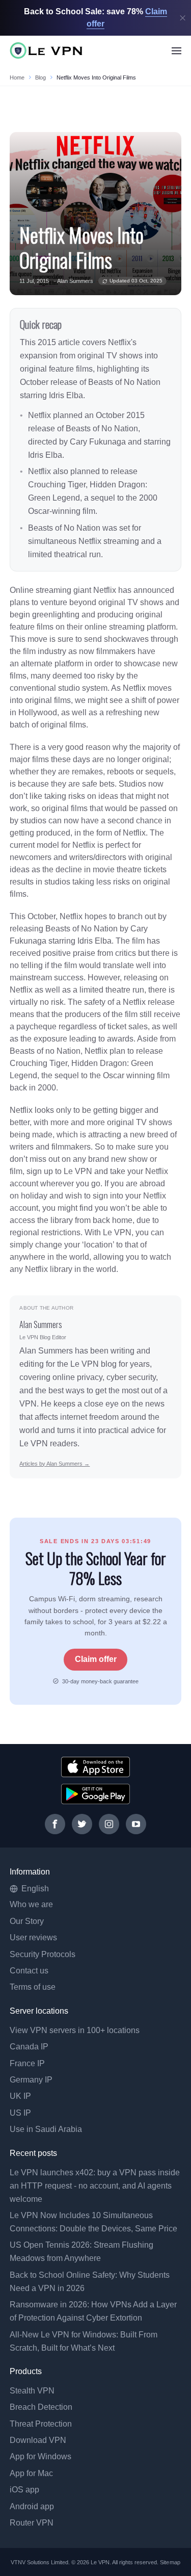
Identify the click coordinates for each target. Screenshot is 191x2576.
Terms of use (33, 1987)
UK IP (20, 2096)
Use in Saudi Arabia (46, 2129)
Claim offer (96, 1659)
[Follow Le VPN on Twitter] (82, 1824)
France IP (27, 2063)
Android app (32, 2506)
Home (17, 77)
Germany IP (31, 2080)
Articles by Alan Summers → (54, 1464)
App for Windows (40, 2456)
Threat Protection (41, 2424)
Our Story (27, 1921)
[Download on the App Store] (95, 1767)
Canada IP (29, 2047)
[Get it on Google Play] (95, 1794)
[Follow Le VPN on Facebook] (55, 1824)
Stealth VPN (32, 2391)
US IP (20, 2113)
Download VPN (38, 2440)
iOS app (24, 2490)
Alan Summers (75, 281)
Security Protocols (43, 1954)
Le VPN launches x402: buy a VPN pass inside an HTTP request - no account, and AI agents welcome (95, 2186)
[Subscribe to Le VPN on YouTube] (136, 1824)
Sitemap (170, 2562)
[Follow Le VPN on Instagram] (109, 1824)
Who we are (31, 1904)
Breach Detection (41, 2407)
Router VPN (32, 2523)
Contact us (29, 1971)
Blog (40, 77)
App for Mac (31, 2473)
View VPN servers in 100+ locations (75, 2030)
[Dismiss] (183, 18)
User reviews (33, 1937)
